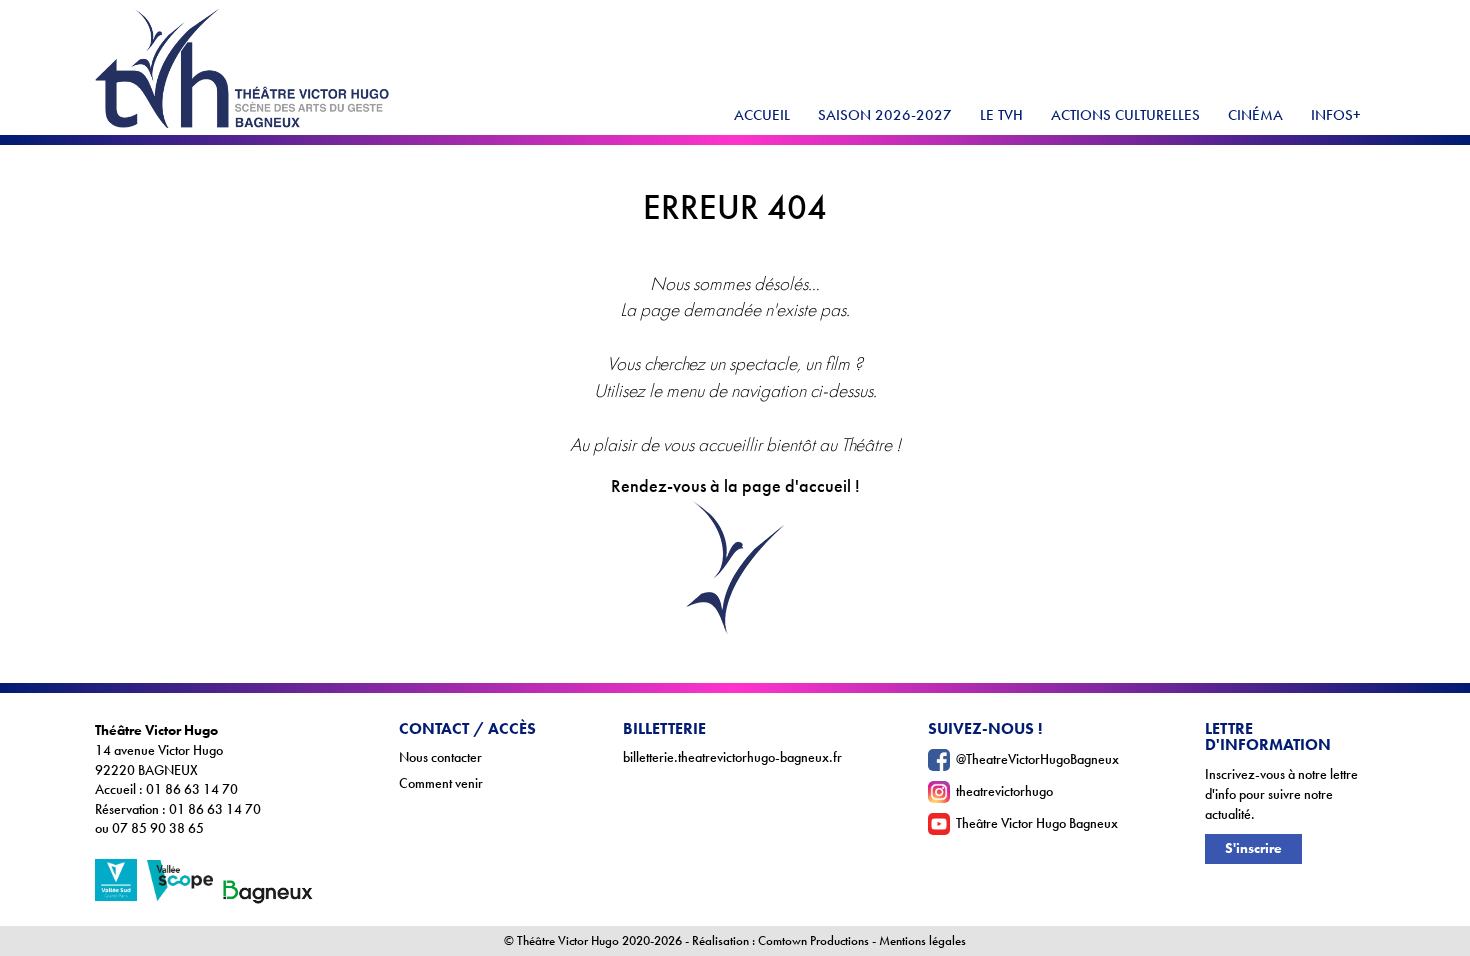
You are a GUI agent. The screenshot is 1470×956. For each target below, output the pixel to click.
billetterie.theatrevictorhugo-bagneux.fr (732, 757)
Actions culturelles (1125, 115)
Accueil (762, 115)
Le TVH (1001, 115)
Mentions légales (922, 941)
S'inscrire (1253, 848)
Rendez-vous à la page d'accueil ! (735, 486)
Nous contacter (440, 757)
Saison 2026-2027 (885, 115)
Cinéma (1255, 115)
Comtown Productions (813, 941)
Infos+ (1336, 115)
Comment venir (441, 783)
